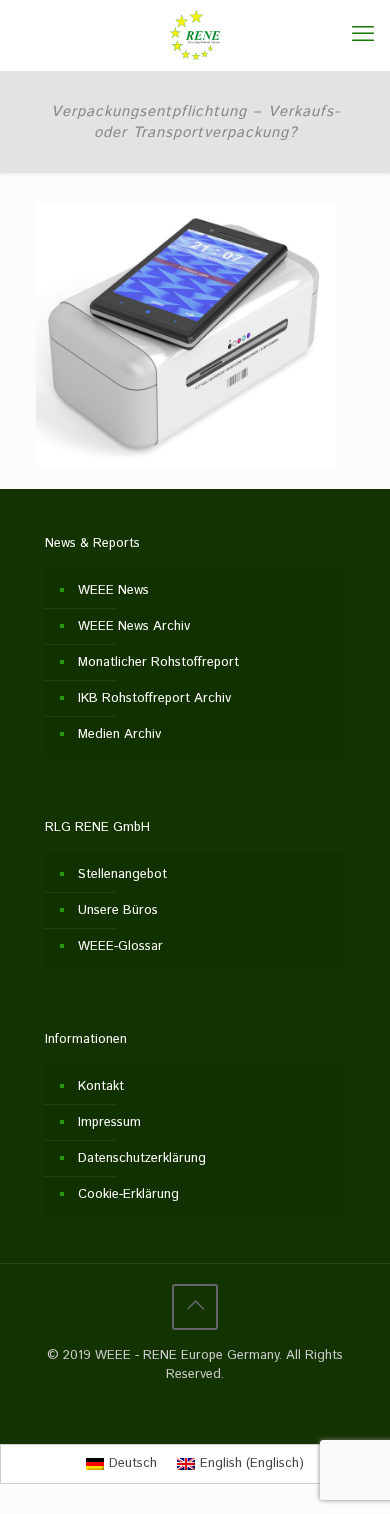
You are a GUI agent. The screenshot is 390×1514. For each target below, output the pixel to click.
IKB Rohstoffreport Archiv (154, 698)
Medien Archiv (119, 734)
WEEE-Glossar (120, 946)
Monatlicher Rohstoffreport (158, 662)
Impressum (109, 1122)
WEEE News (113, 590)
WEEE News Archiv (134, 626)
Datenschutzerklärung (142, 1158)
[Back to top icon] (195, 1307)
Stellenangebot (122, 874)
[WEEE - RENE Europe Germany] (195, 35)
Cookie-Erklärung (128, 1194)
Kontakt (101, 1086)
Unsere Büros (118, 910)
